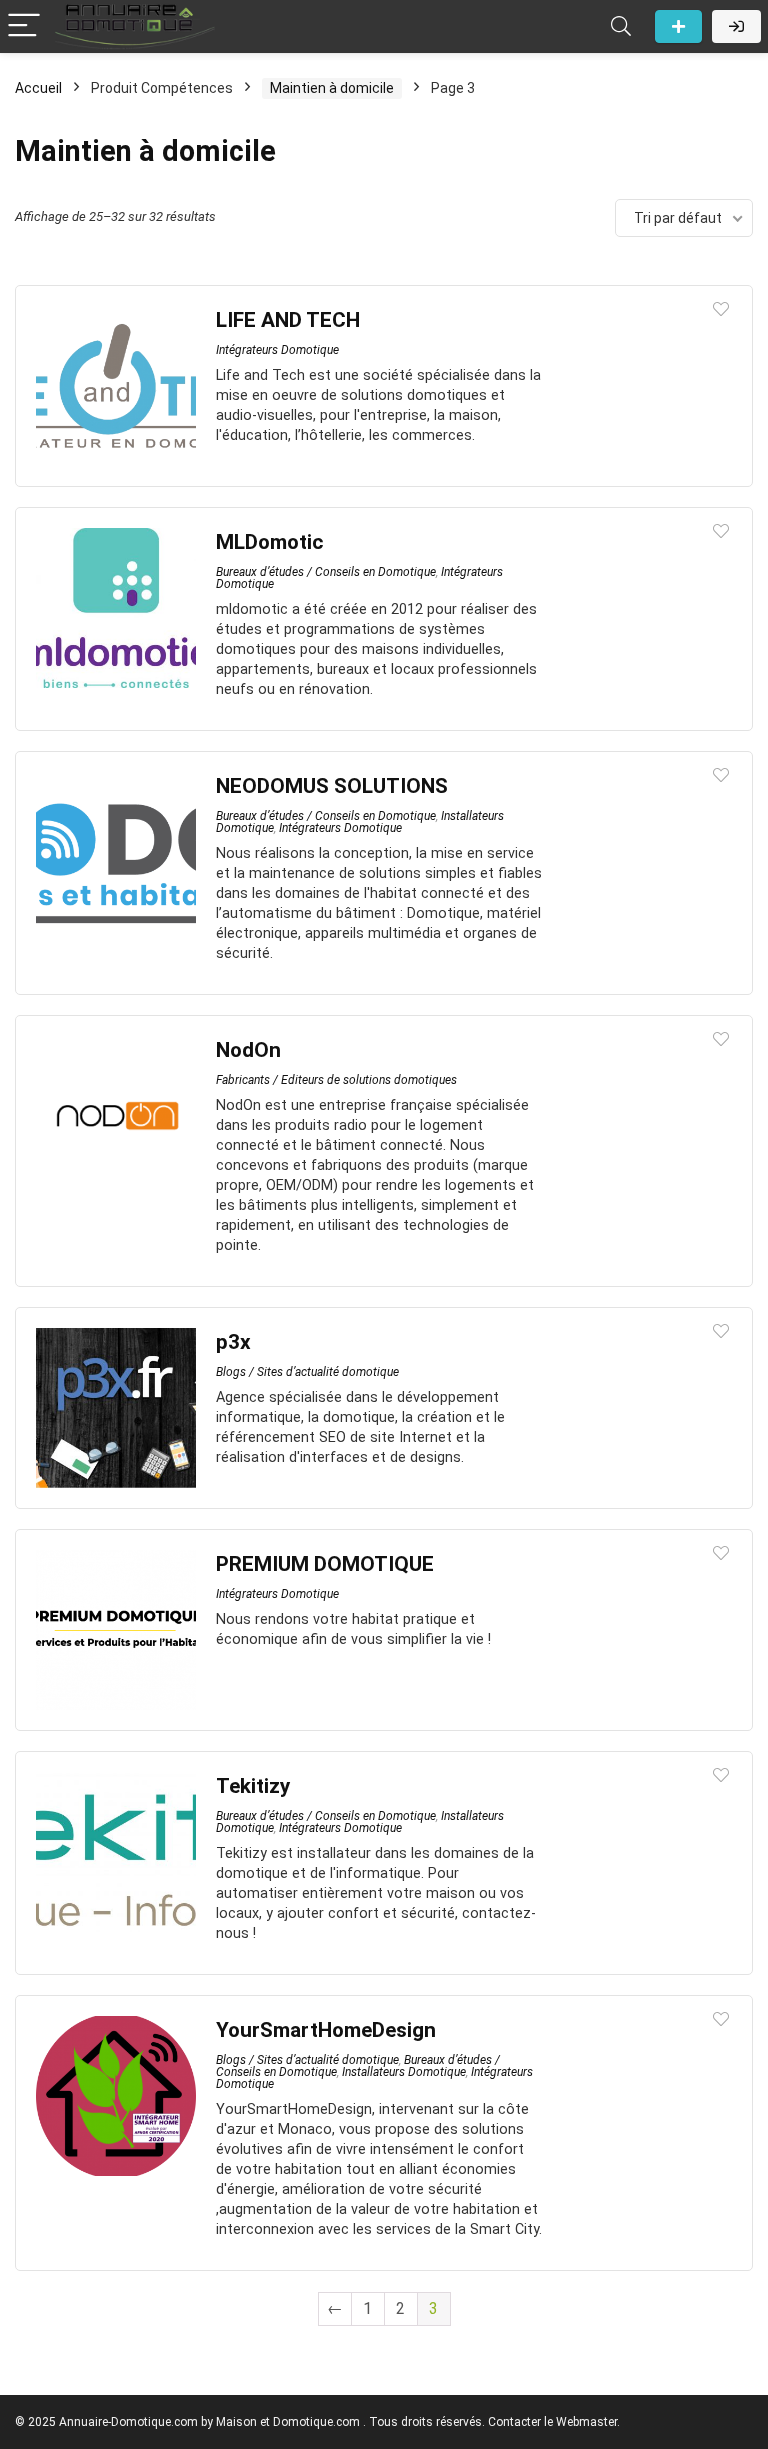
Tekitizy (253, 1786)
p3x (233, 1342)
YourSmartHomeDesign (326, 2030)
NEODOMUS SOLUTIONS (332, 786)
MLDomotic (269, 542)
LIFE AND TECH (288, 320)
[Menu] (24, 26)
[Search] (621, 26)
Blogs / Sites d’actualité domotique (307, 1372)
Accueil (38, 88)
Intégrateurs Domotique (277, 350)
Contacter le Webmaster (552, 2422)
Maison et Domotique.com (288, 2422)
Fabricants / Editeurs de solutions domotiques (336, 1080)
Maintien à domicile (332, 88)
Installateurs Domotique (404, 2072)
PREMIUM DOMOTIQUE (325, 1564)
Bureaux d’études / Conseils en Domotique (326, 572)
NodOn (248, 1050)
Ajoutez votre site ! (678, 26)
